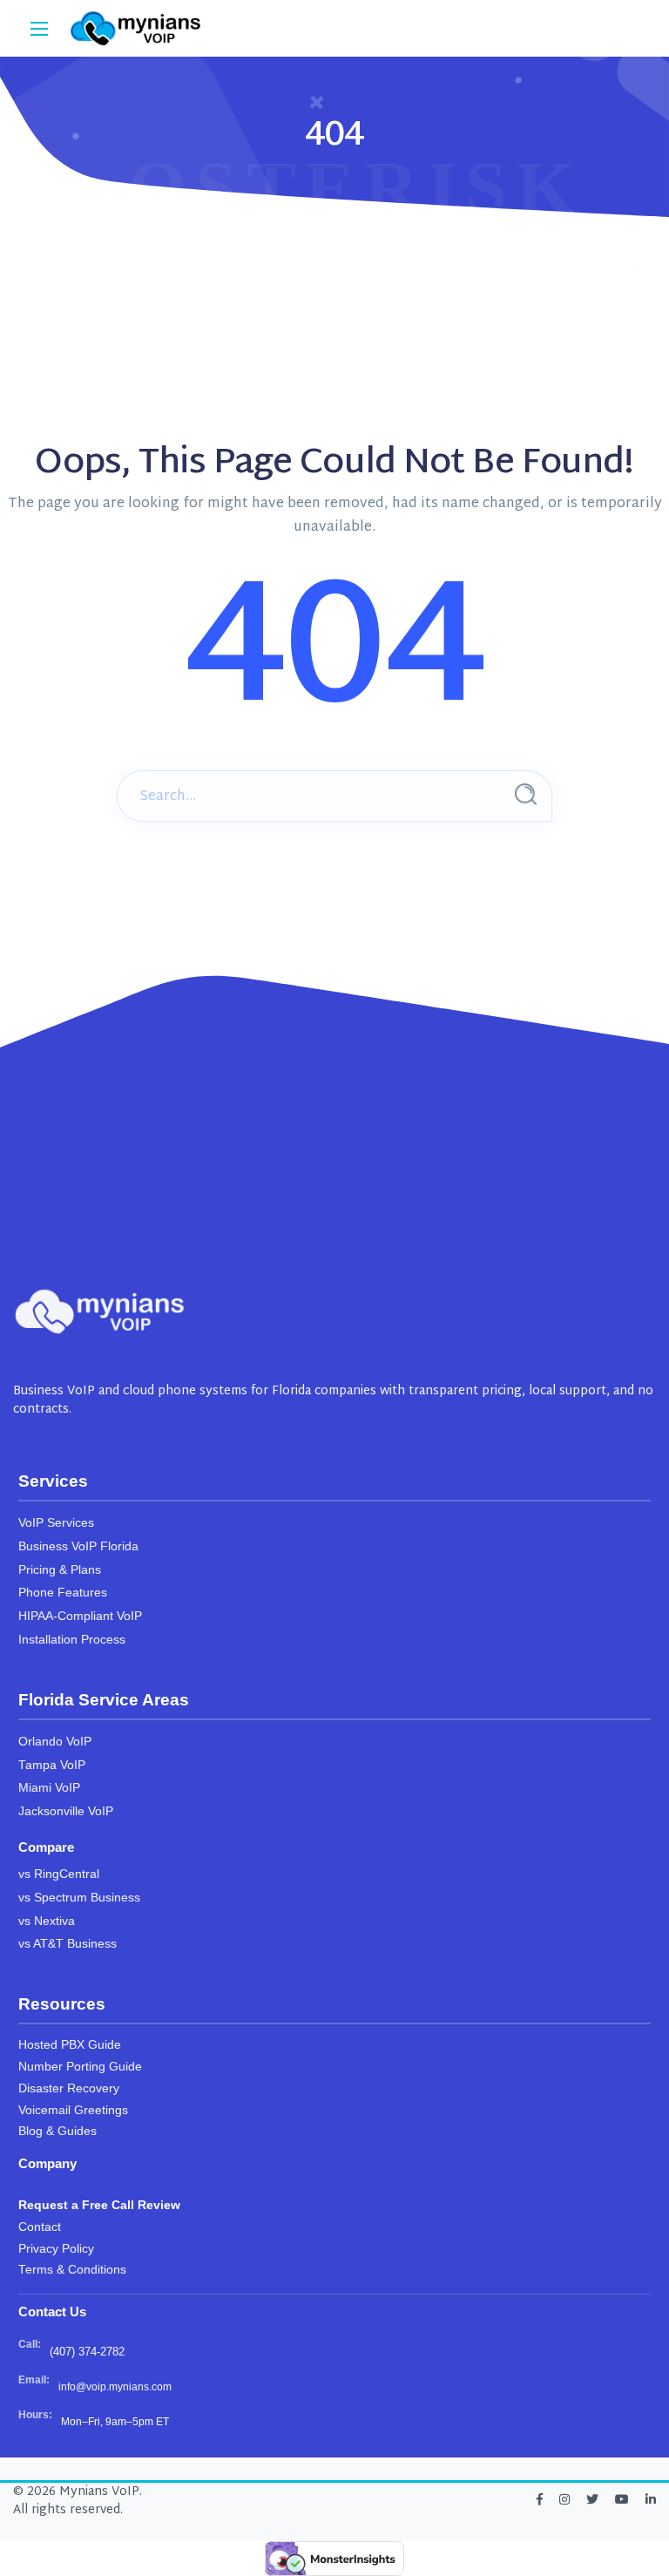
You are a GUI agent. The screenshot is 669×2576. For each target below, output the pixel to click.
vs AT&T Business (68, 1944)
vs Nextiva (47, 1921)
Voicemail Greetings (73, 2110)
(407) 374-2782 (87, 2352)
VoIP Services (56, 1523)
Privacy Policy (56, 2249)
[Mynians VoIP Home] (100, 1312)
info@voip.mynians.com (115, 2387)
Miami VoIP (49, 1788)
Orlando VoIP (55, 1742)
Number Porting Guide (80, 2067)
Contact (40, 2227)
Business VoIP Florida (78, 1546)
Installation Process (72, 1640)
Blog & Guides (57, 2131)
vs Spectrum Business (79, 1898)
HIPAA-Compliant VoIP (80, 1616)
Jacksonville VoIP (66, 1811)
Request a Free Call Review (99, 2205)
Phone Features (63, 1593)
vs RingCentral (59, 1874)
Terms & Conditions (72, 2270)
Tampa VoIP (52, 1765)
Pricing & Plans (60, 1570)
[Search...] (526, 794)
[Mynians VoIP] (136, 28)
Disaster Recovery (69, 2088)
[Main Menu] (39, 29)
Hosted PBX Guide (70, 2045)
